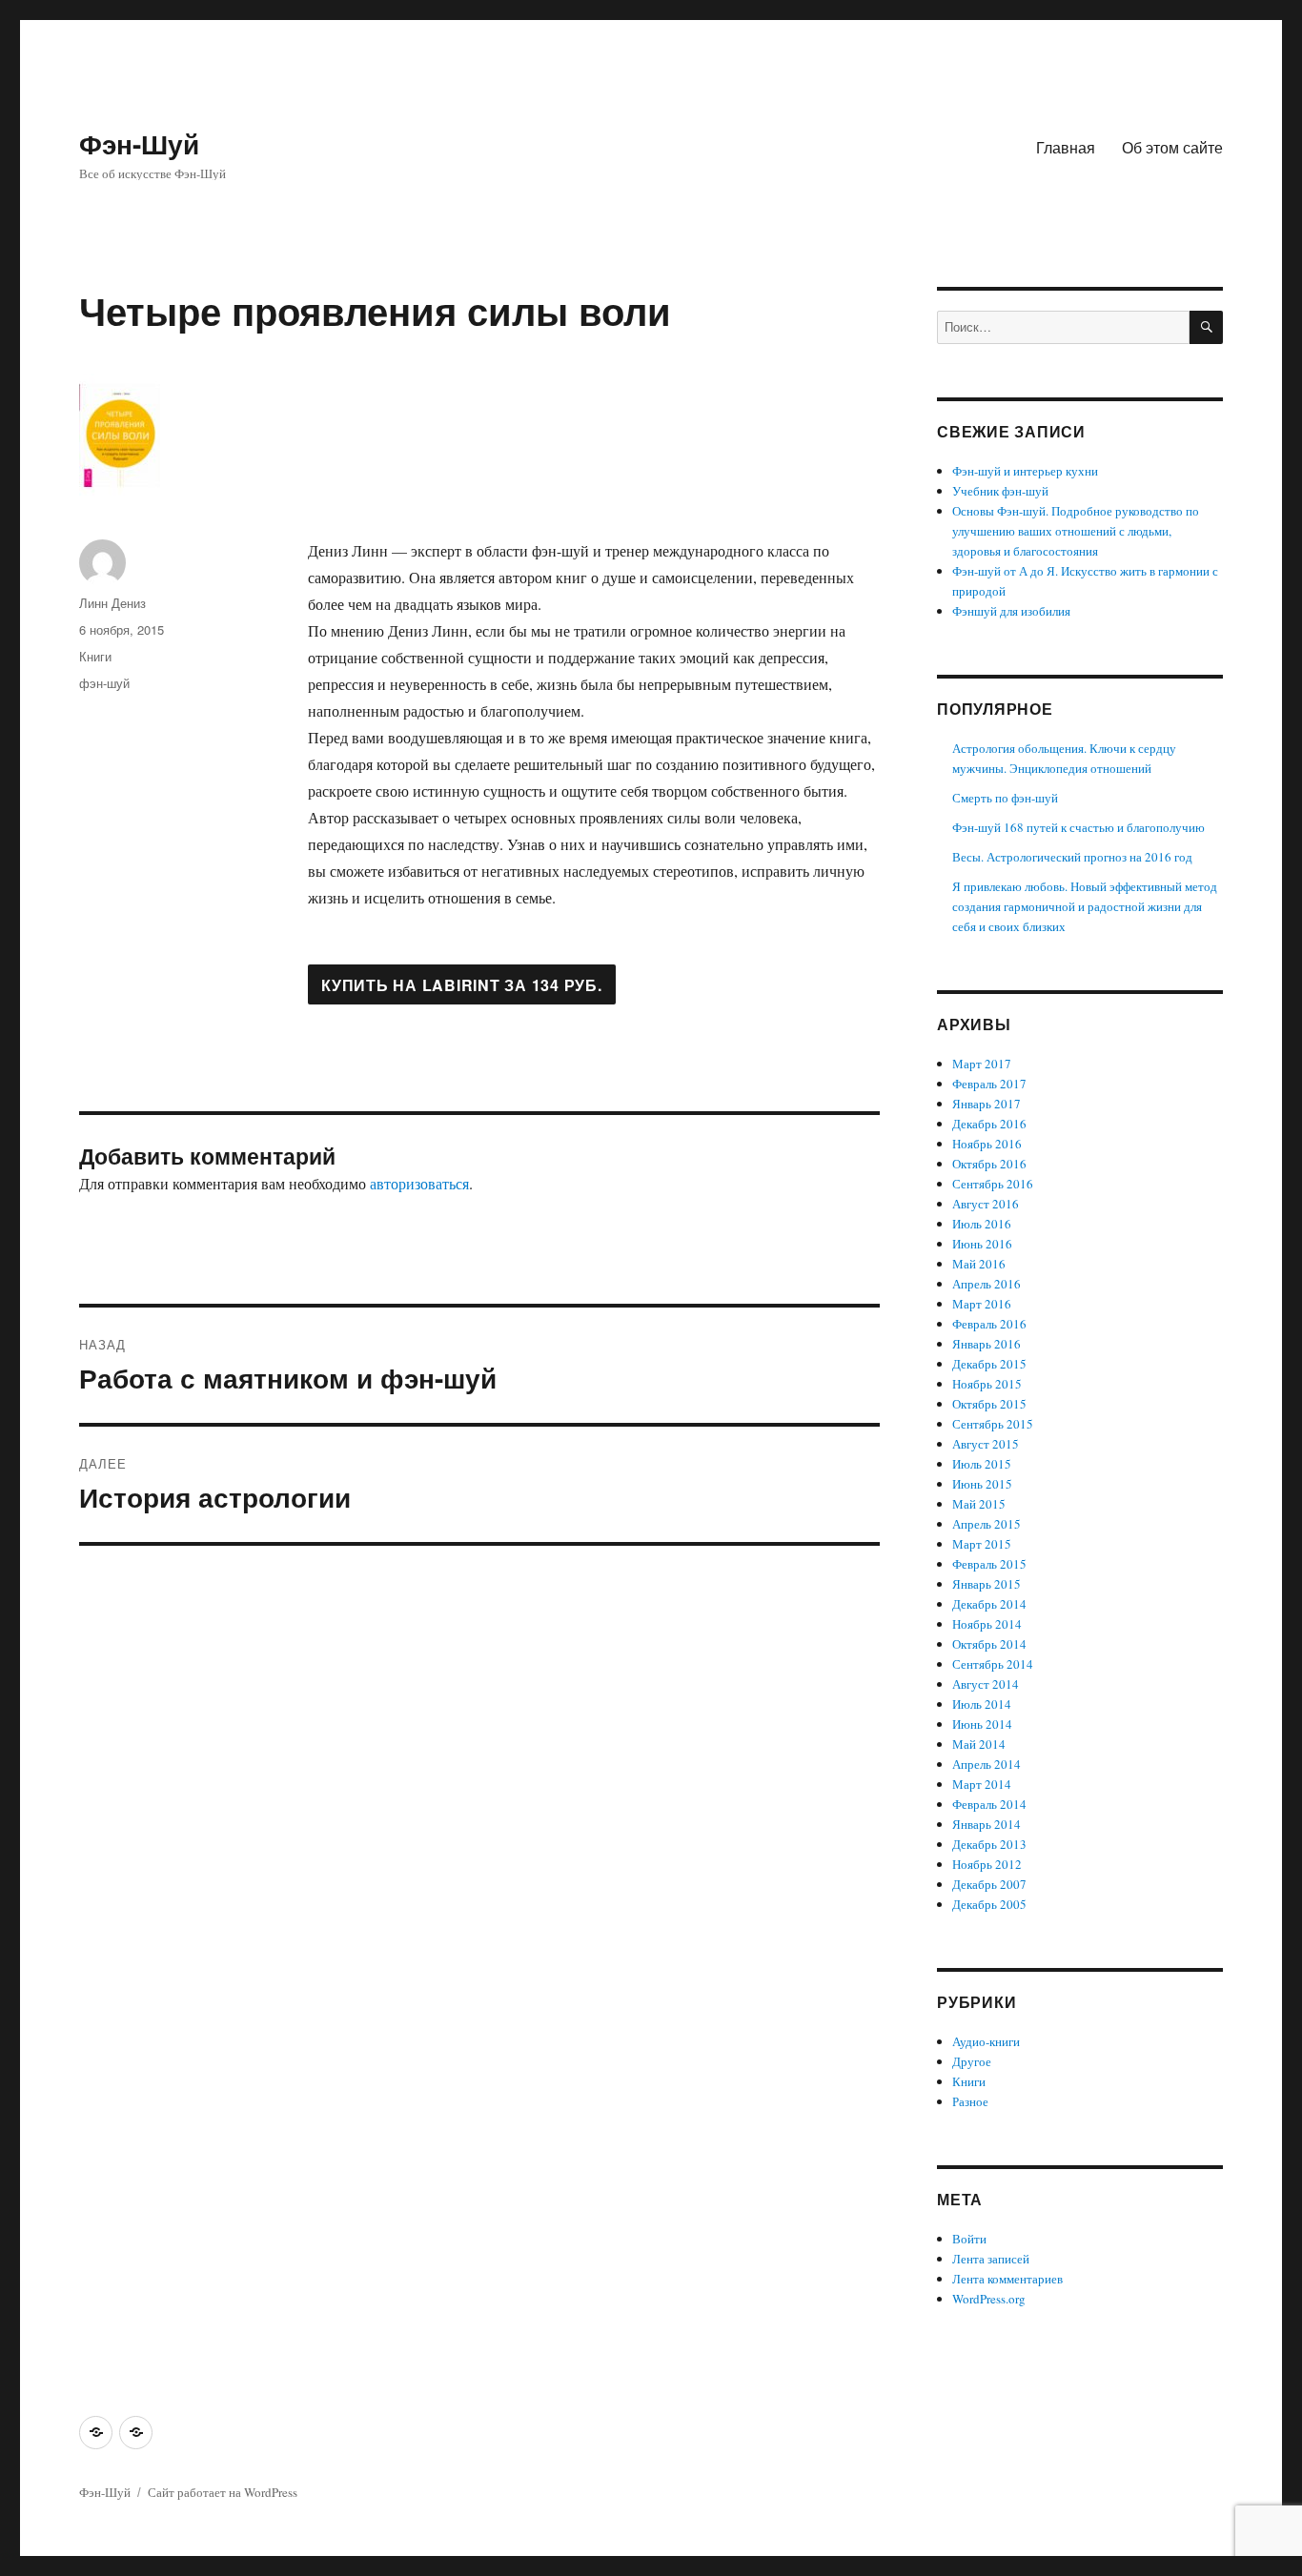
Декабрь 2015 (989, 1364)
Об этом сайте (1172, 147)
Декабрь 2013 (989, 1844)
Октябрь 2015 (989, 1404)
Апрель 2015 (987, 1524)
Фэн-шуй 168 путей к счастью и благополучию (1078, 827)
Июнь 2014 (982, 1724)
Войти (969, 2239)
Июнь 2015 (982, 1484)
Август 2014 (986, 1684)
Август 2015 (986, 1444)
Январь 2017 (987, 1104)
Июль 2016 (982, 1224)
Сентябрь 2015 (993, 1424)
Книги (95, 656)
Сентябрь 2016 (993, 1184)
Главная (1066, 147)
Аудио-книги (986, 2041)
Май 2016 (979, 1264)
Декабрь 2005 (989, 1904)
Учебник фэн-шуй (1000, 491)
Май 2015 (979, 1504)
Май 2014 (979, 1744)
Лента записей (991, 2259)
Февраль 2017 (989, 1084)
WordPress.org (989, 2299)
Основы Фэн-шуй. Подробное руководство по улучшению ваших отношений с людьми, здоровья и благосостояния (1076, 531)
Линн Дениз (112, 603)
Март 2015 (982, 1544)
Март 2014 (982, 1784)
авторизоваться (419, 1183)
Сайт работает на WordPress (223, 2492)
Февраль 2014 (989, 1804)
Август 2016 (986, 1204)
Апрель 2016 (987, 1284)
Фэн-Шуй (139, 143)
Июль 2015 (982, 1464)
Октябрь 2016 (989, 1164)
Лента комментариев (1007, 2279)
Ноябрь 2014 (987, 1624)
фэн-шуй (104, 683)
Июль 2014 (982, 1704)
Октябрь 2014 (989, 1644)
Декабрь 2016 (989, 1124)
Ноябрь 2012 (987, 1864)
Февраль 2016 (989, 1324)
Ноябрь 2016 (987, 1144)
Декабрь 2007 (989, 1884)
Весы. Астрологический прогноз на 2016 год (1072, 857)
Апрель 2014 (987, 1764)
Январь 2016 (987, 1344)
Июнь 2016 (982, 1244)
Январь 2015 (987, 1584)
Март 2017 (982, 1064)
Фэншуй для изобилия (1011, 611)
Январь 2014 (987, 1824)
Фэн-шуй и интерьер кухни (1025, 471)
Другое (972, 2061)
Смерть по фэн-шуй (1005, 798)
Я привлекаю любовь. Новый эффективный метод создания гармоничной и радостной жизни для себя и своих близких (1085, 906)
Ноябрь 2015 (987, 1384)
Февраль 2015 (989, 1564)
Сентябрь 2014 (993, 1664)
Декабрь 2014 (989, 1604)
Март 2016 (982, 1304)
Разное (970, 2101)
